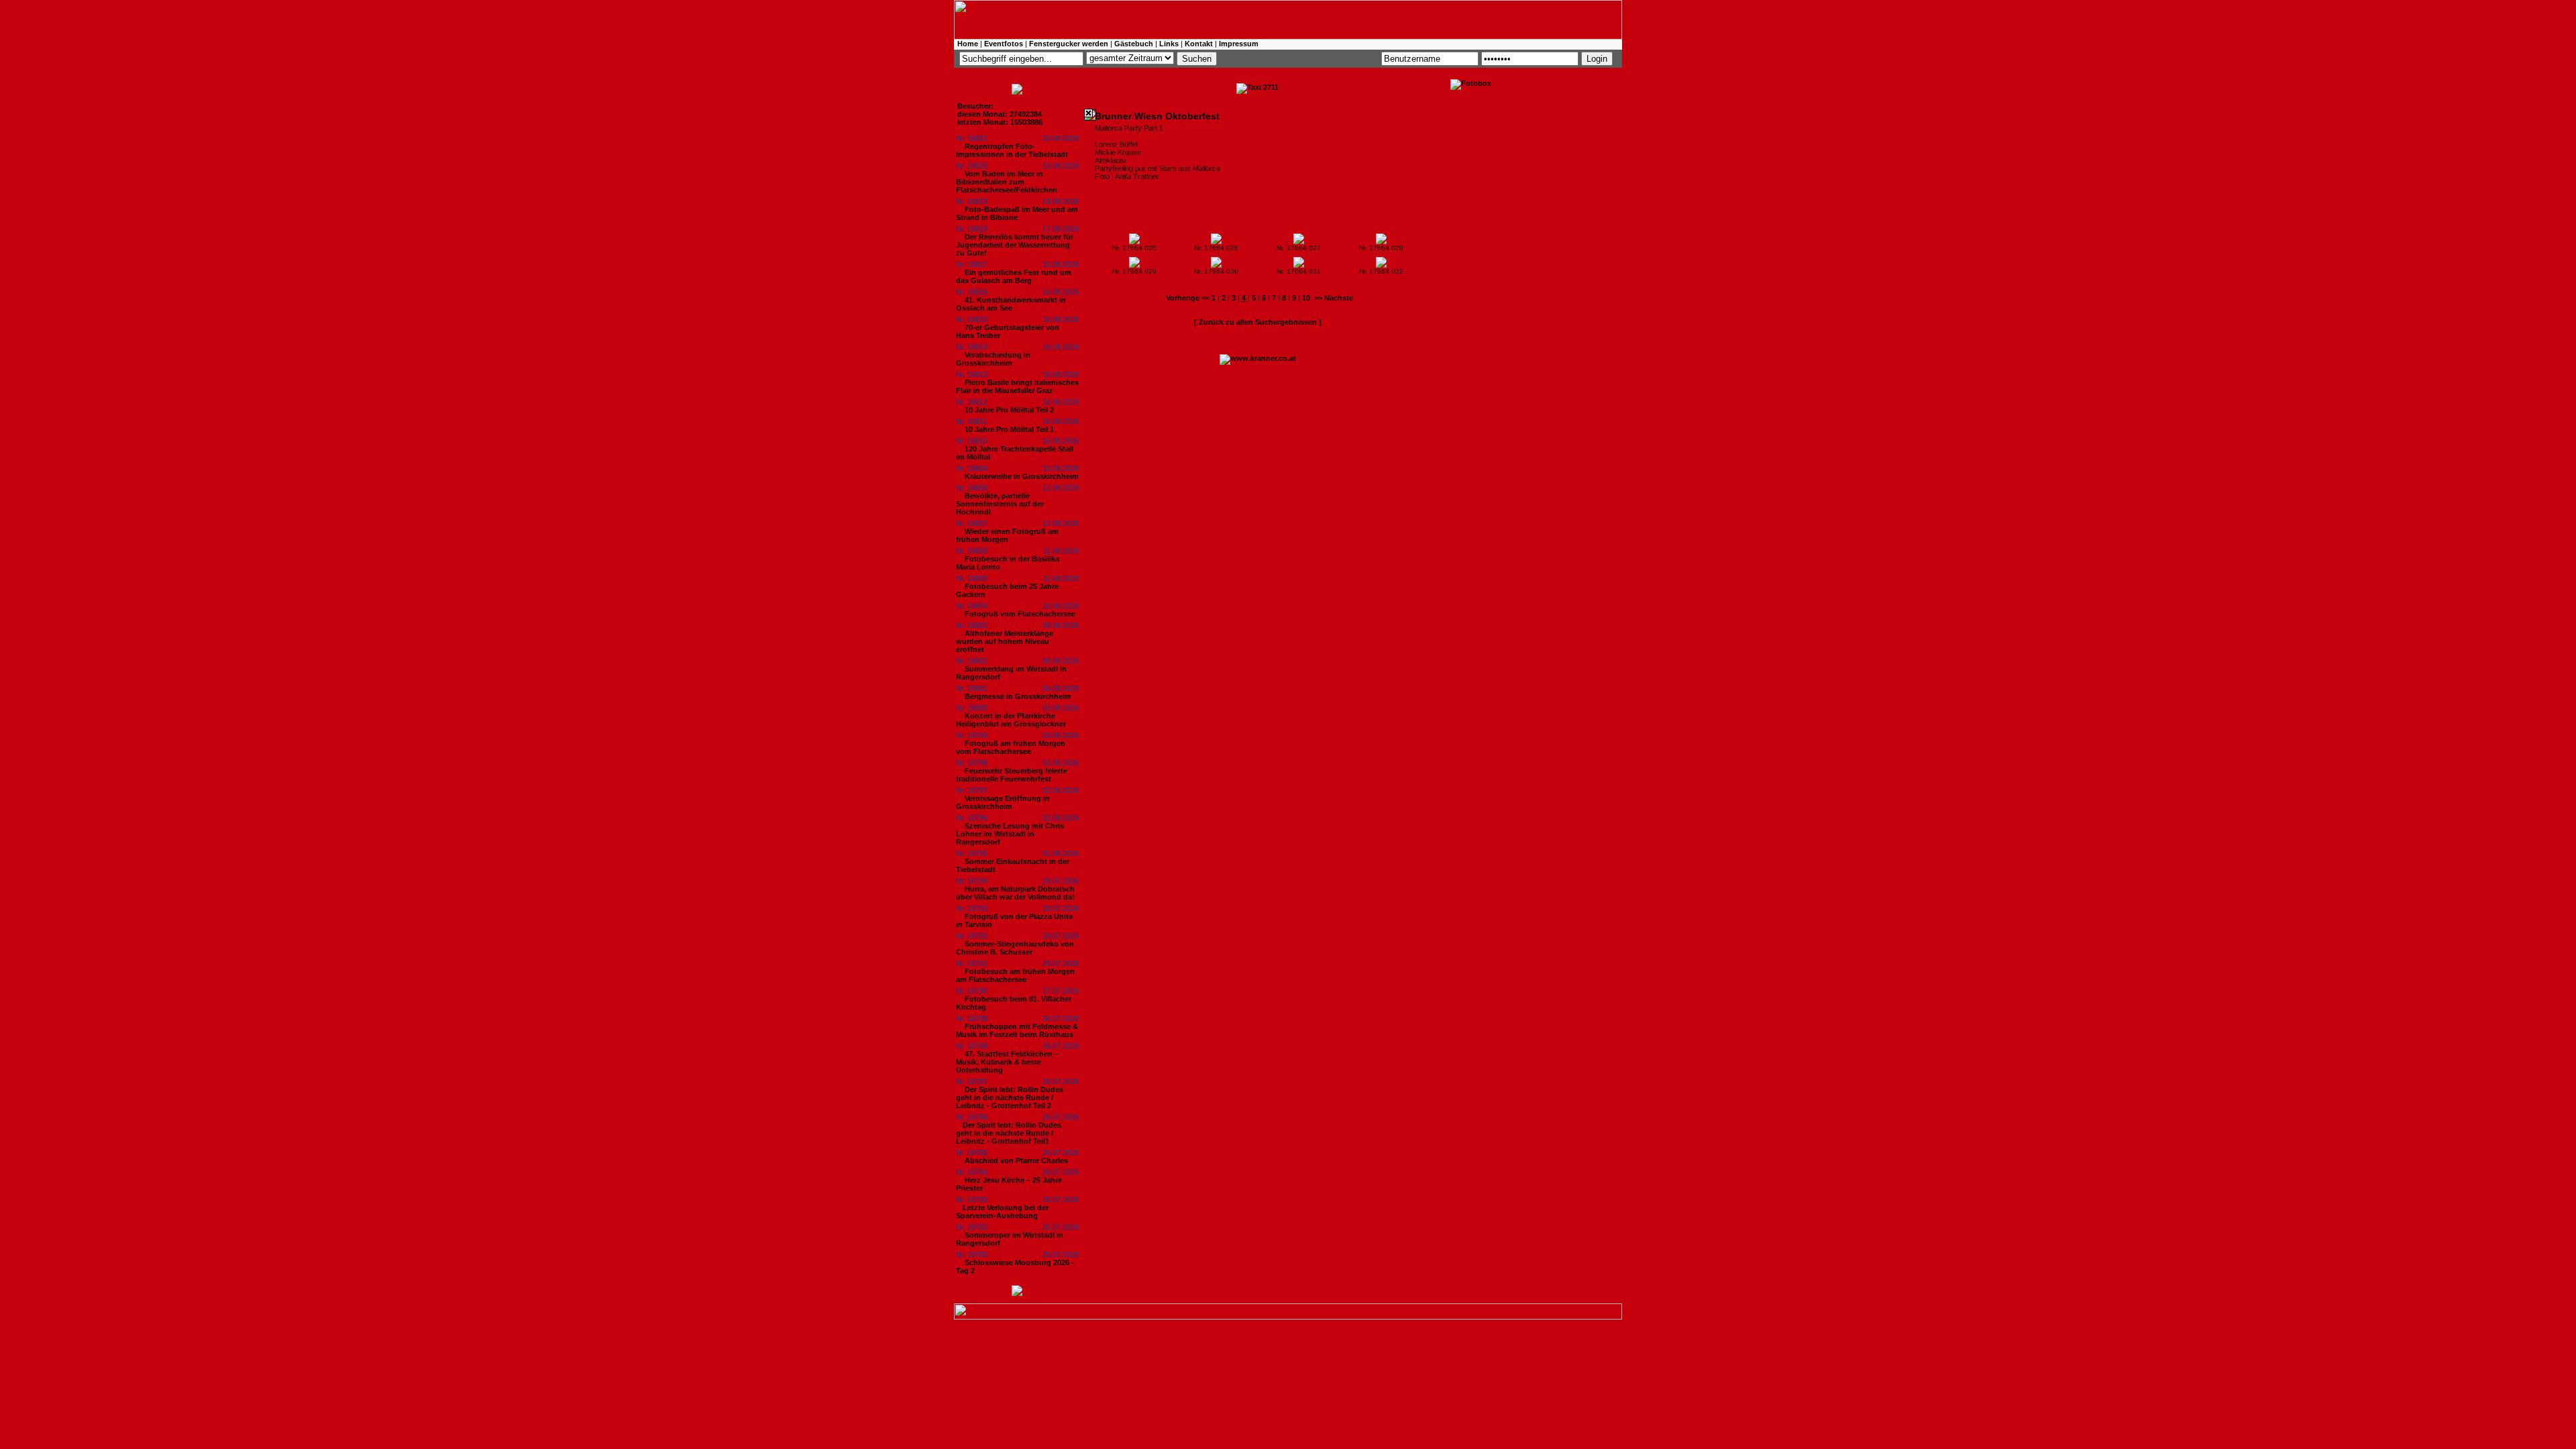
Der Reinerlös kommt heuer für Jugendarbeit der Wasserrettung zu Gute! (1015, 245)
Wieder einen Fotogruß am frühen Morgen (1007, 535)
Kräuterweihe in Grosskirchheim (1022, 476)
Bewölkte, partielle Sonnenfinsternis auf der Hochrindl (1000, 504)
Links (1169, 44)
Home (968, 44)
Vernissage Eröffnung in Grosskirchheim (1003, 802)
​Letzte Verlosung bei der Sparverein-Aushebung (1002, 1212)
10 (1306, 298)
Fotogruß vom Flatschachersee (1020, 614)
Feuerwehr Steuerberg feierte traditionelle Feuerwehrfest (1012, 775)
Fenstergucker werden (1069, 44)
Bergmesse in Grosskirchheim (1018, 696)
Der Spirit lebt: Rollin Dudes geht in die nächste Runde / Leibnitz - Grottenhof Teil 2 (1010, 1097)
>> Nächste (1334, 298)
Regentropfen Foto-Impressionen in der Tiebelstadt (1012, 150)
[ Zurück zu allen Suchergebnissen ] (1258, 322)
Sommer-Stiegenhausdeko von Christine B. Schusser (1015, 948)
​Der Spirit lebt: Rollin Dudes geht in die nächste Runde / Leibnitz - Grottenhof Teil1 (1009, 1133)
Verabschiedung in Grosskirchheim (993, 359)
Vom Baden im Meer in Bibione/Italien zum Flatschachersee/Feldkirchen (1007, 182)
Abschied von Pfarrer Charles (1016, 1161)
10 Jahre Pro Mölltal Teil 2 (1009, 410)
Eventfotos (1004, 44)
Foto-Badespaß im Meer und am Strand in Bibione (1017, 213)
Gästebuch (1134, 44)
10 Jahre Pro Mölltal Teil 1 (1009, 429)
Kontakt (1199, 44)
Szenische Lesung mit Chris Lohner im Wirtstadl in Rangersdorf (1010, 834)
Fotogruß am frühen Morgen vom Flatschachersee (1011, 747)
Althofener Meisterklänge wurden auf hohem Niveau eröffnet (1005, 641)
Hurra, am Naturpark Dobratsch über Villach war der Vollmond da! (1015, 893)
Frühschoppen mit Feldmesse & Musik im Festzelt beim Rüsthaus (1017, 1030)
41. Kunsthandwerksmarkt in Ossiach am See (1011, 304)
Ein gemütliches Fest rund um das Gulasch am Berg (1014, 276)
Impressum (1239, 44)
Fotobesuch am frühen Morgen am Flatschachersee (1015, 975)
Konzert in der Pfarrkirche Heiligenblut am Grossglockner (1011, 720)
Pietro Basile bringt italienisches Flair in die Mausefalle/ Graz (1017, 386)
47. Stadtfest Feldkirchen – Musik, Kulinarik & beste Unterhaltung (1007, 1062)
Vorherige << (1189, 298)
